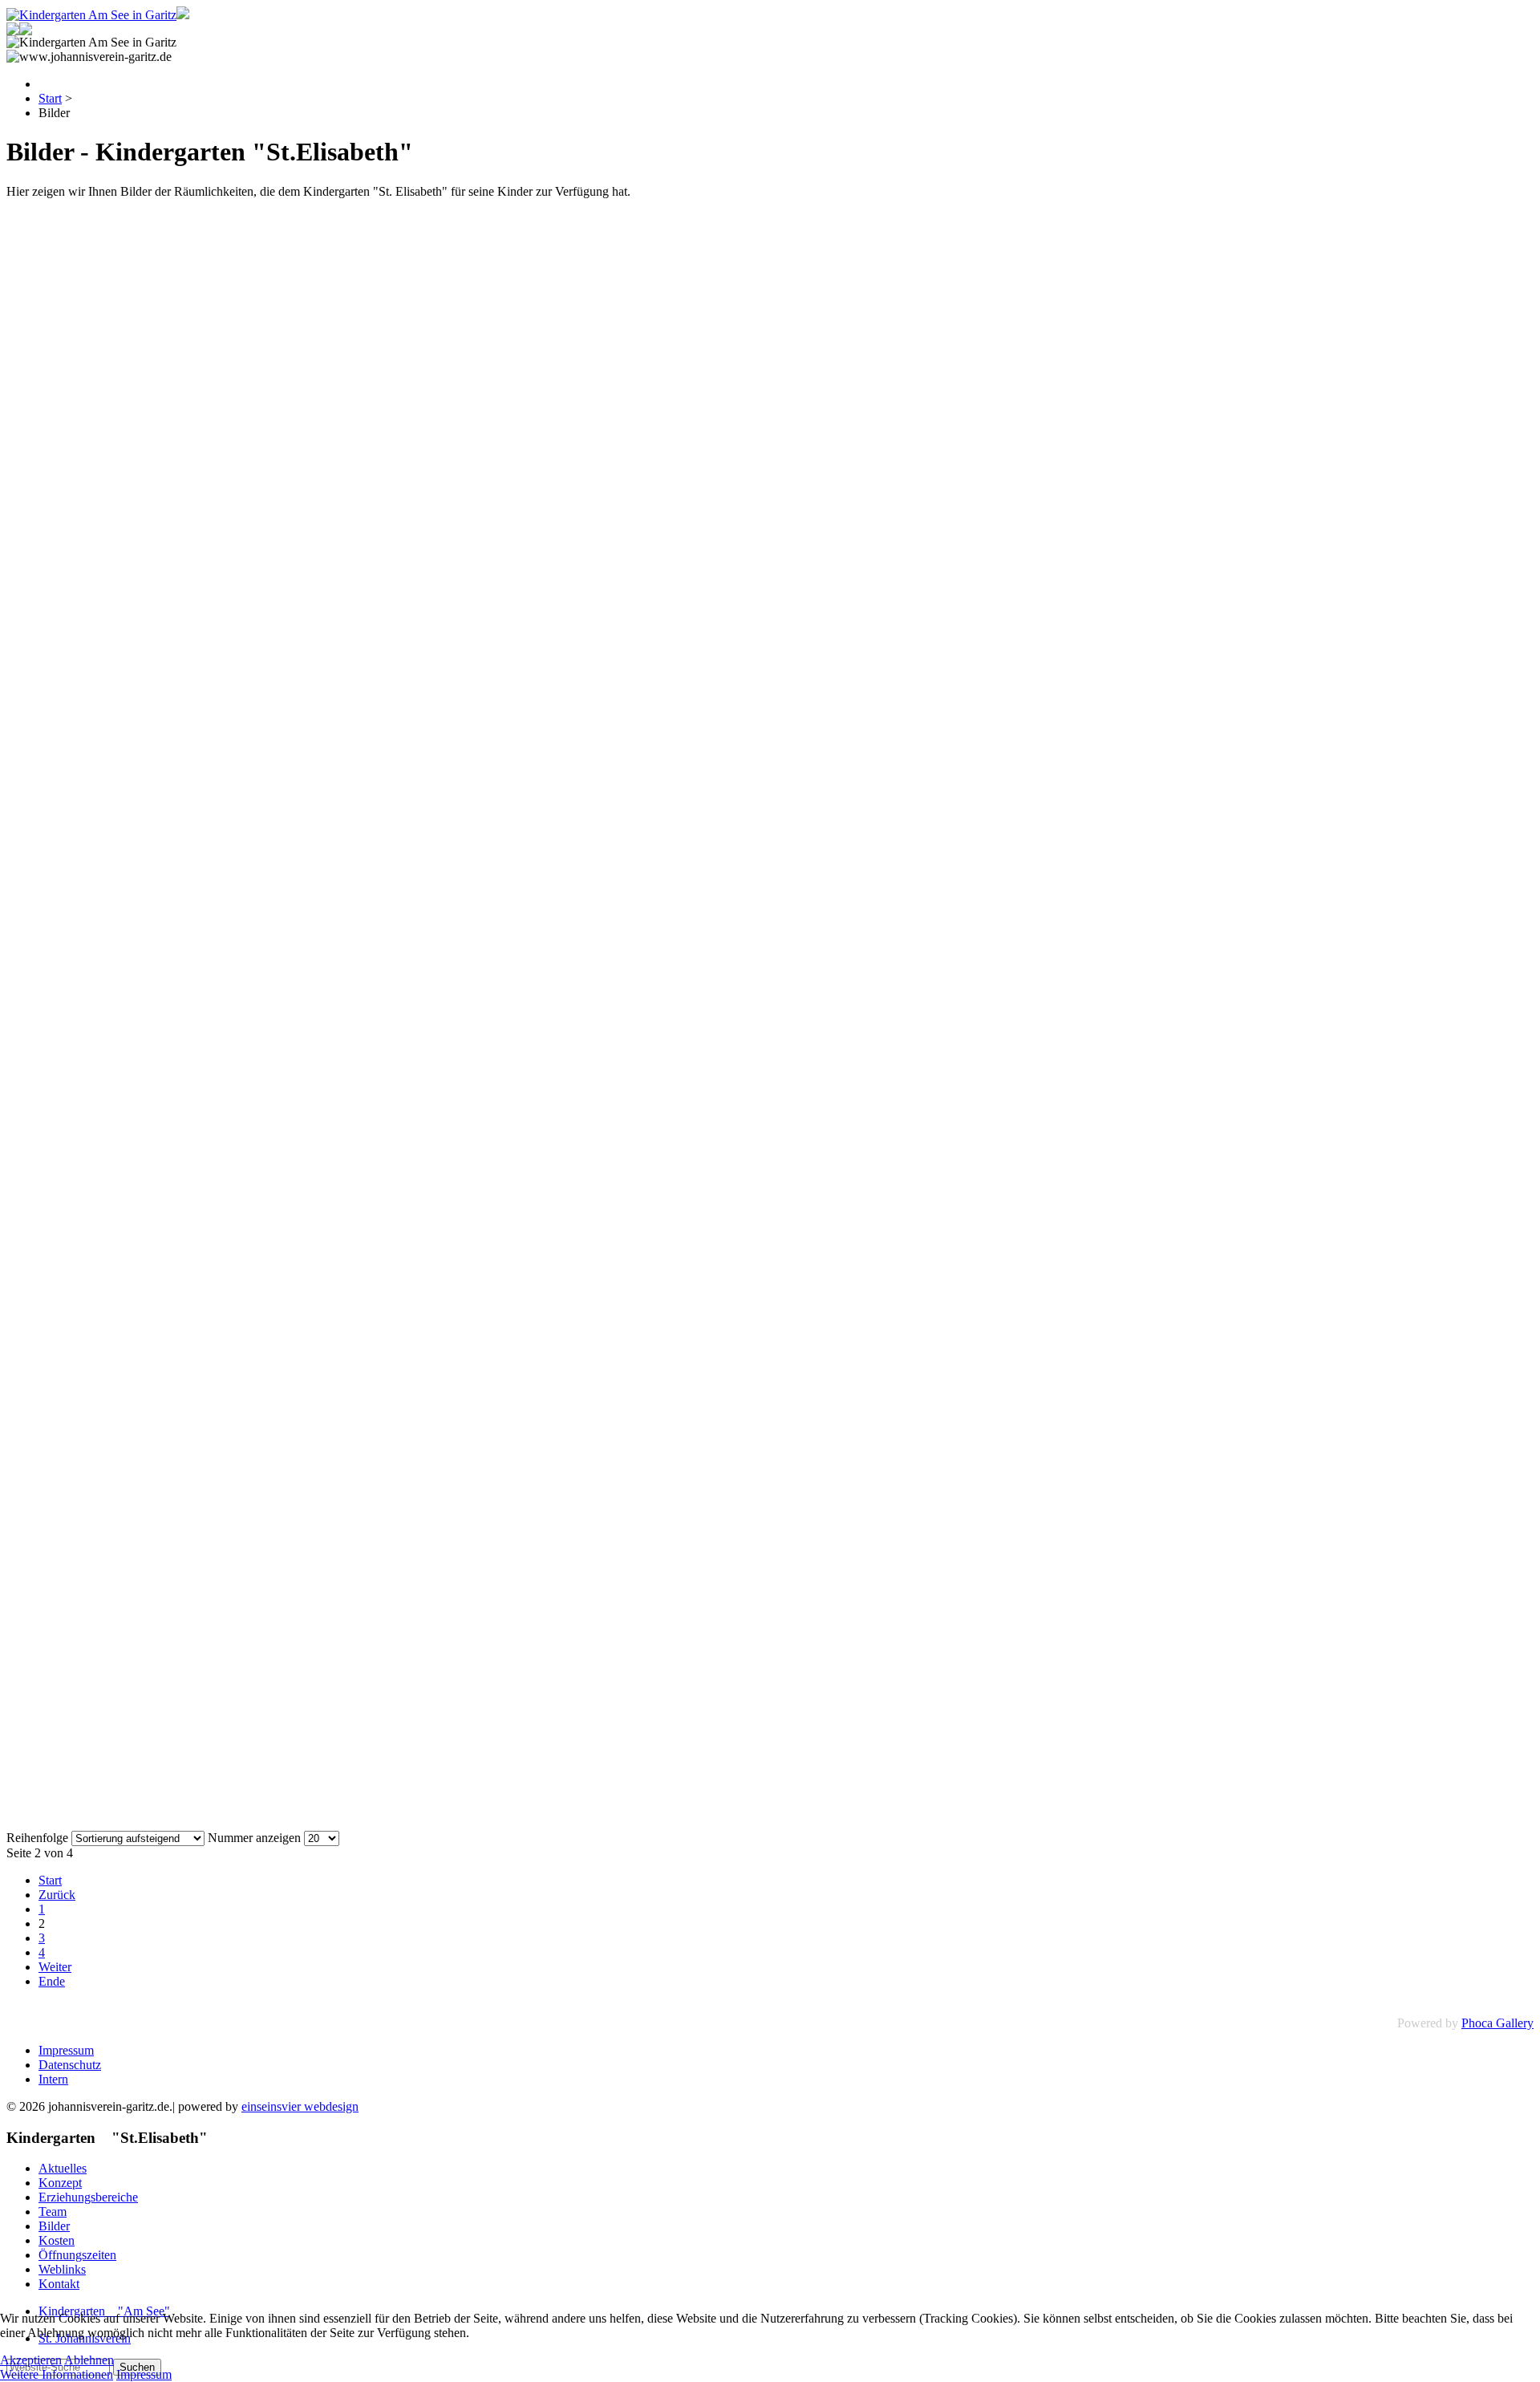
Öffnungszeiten (77, 2255)
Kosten (57, 2240)
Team (53, 2212)
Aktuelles (63, 2168)
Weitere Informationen (57, 2374)
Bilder (54, 2226)
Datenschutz (70, 2065)
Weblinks (62, 2269)
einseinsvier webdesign (300, 2106)
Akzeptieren (31, 2360)
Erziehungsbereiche (88, 2197)
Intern (53, 2079)
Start (50, 1880)
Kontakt (59, 2284)
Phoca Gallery (1497, 2023)
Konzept (60, 2183)
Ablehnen (89, 2360)
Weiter (55, 1967)
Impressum (66, 2050)
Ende (52, 1981)
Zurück (57, 1895)
